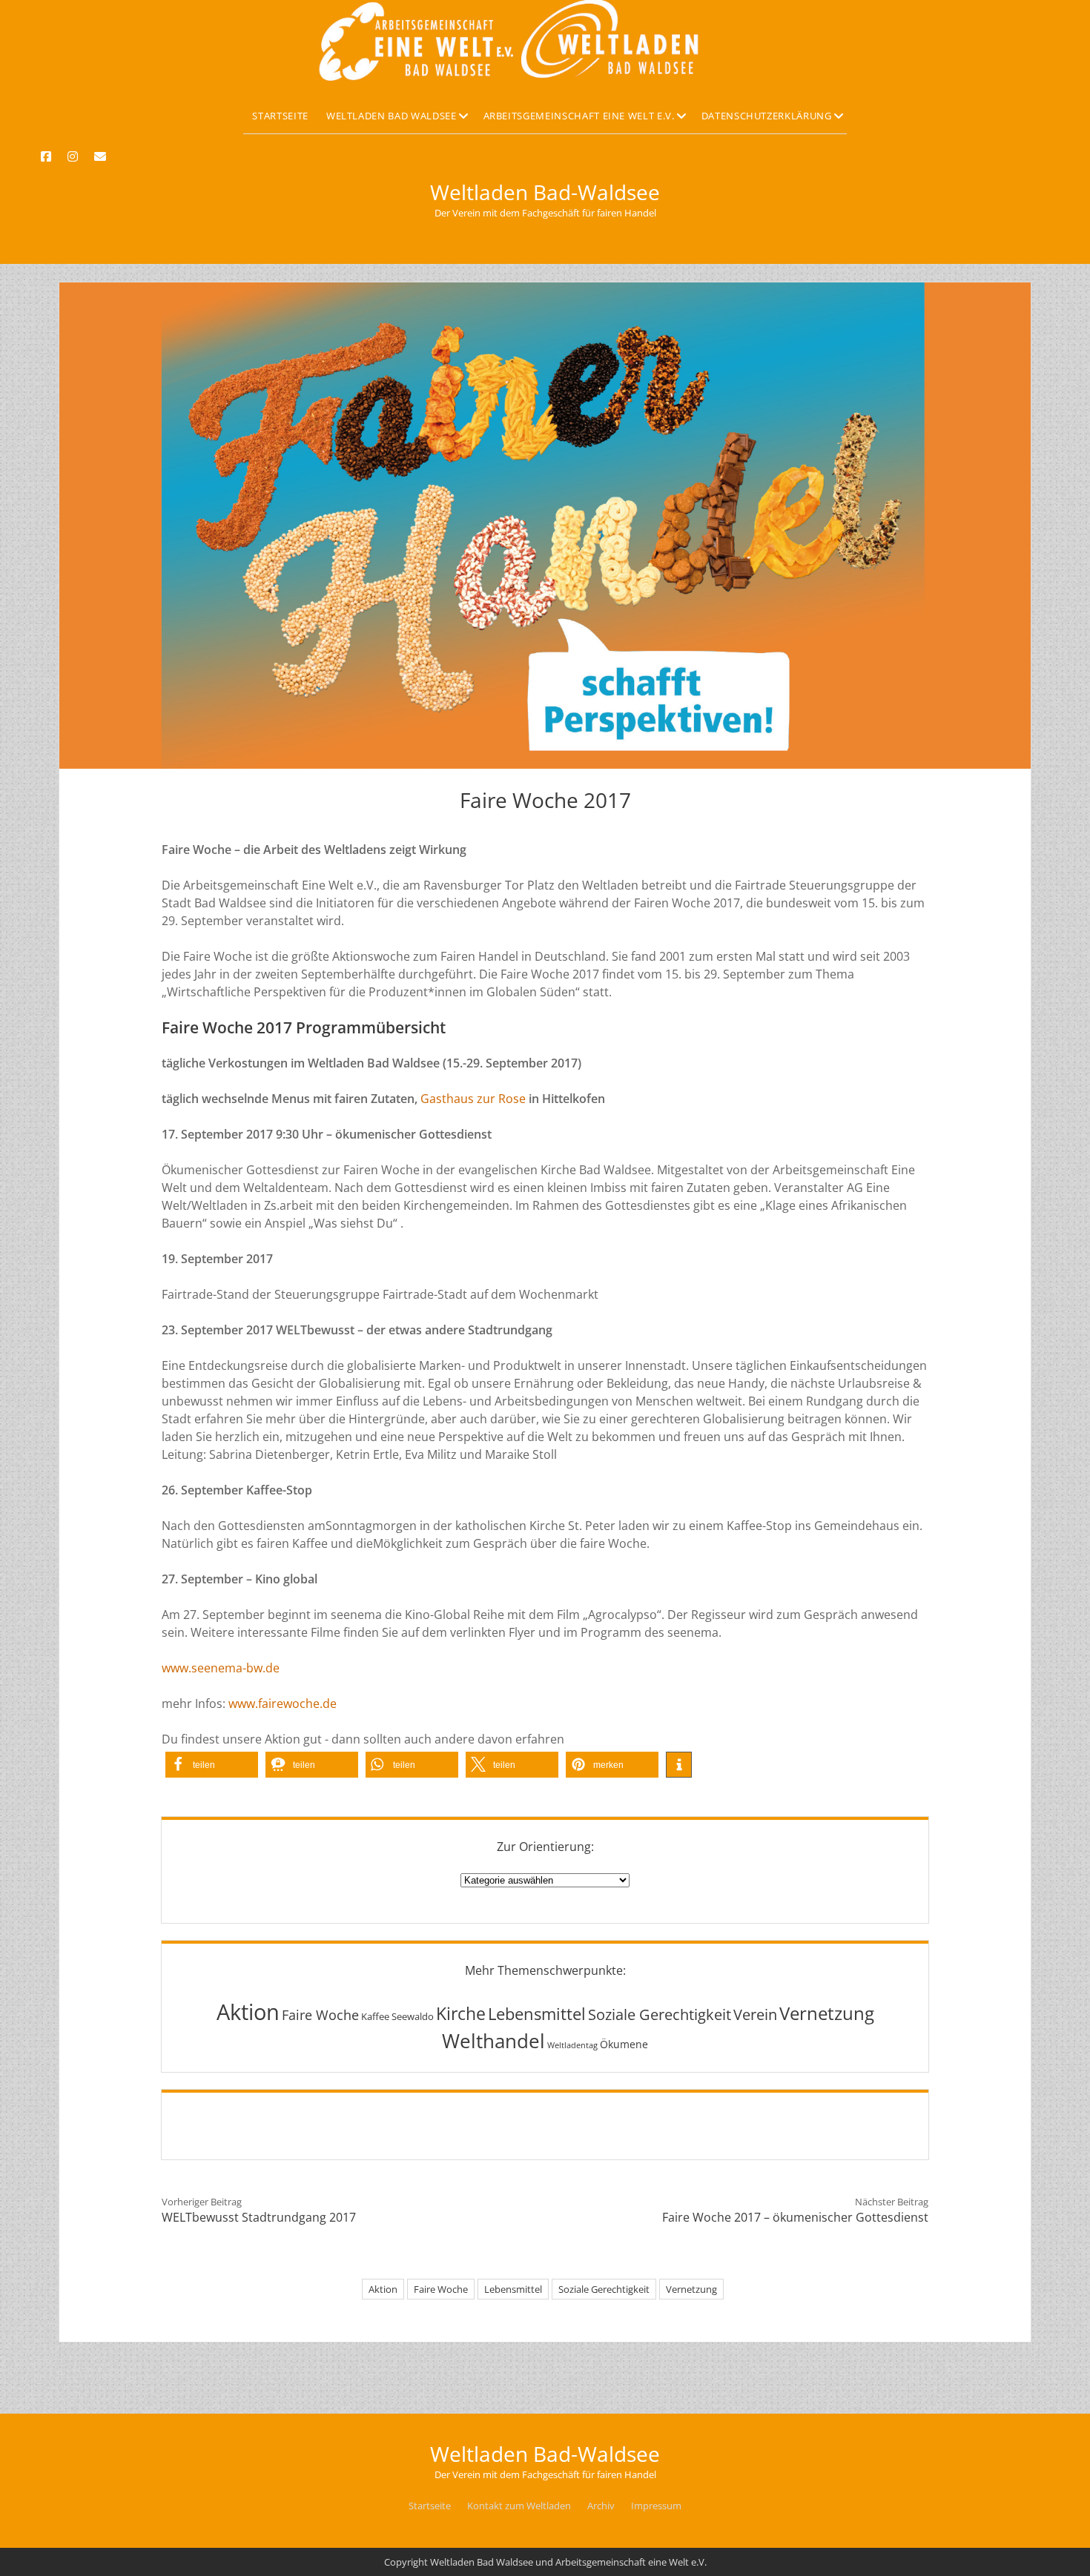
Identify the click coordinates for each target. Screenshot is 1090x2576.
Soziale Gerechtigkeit (660, 2014)
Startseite (280, 116)
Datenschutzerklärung (767, 116)
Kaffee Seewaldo (397, 2016)
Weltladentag (572, 2045)
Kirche (461, 2013)
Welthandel (493, 2041)
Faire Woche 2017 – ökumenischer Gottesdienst (795, 2217)
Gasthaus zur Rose (473, 1099)
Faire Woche (320, 2014)
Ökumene (624, 2044)
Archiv (601, 2506)
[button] (212, 1765)
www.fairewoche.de (283, 1703)
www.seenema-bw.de (221, 1668)
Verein (755, 2014)
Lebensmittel (537, 2014)
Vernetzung (827, 2013)
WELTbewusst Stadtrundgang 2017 (259, 2217)
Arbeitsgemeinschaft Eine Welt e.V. (579, 116)
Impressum (656, 2506)
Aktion (248, 2012)
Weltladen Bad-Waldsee (545, 192)
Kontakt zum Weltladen (519, 2506)
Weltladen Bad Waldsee (392, 116)
